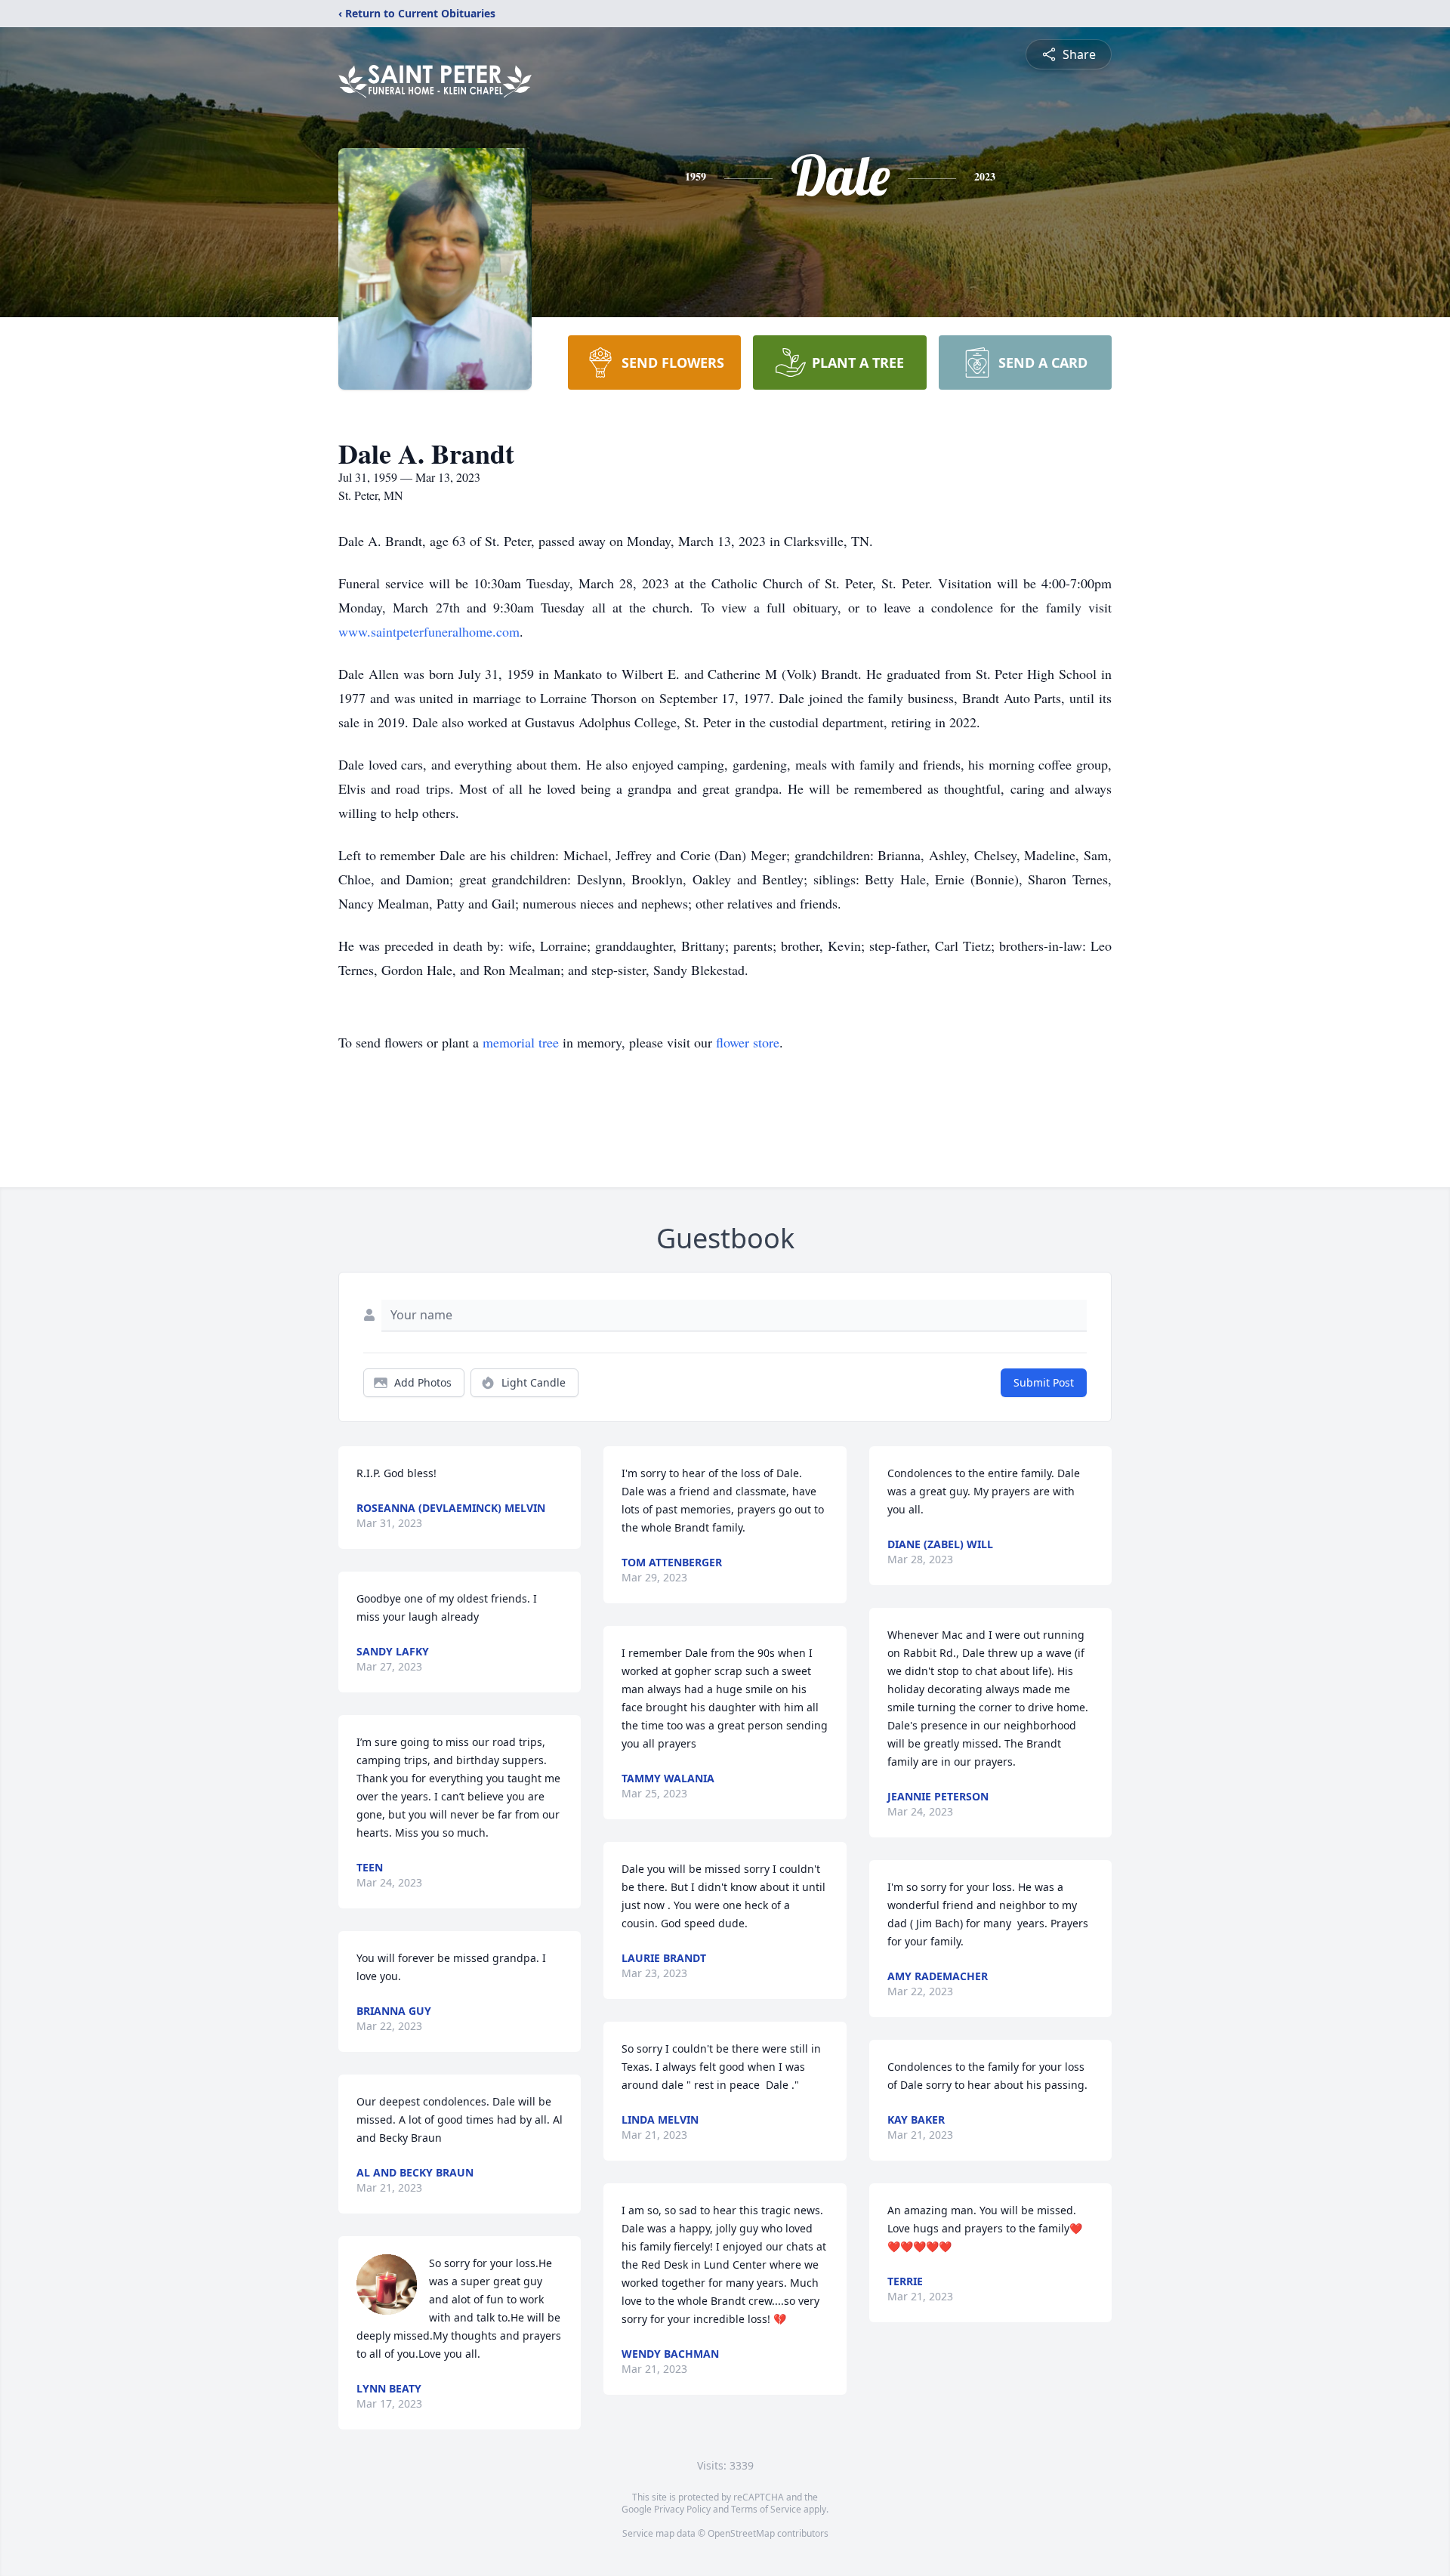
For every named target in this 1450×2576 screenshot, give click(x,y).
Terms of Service (766, 2509)
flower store (748, 1042)
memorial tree (521, 1042)
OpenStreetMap (741, 2533)
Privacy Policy (682, 2509)
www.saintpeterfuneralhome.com (429, 631)
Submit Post (1044, 1382)
